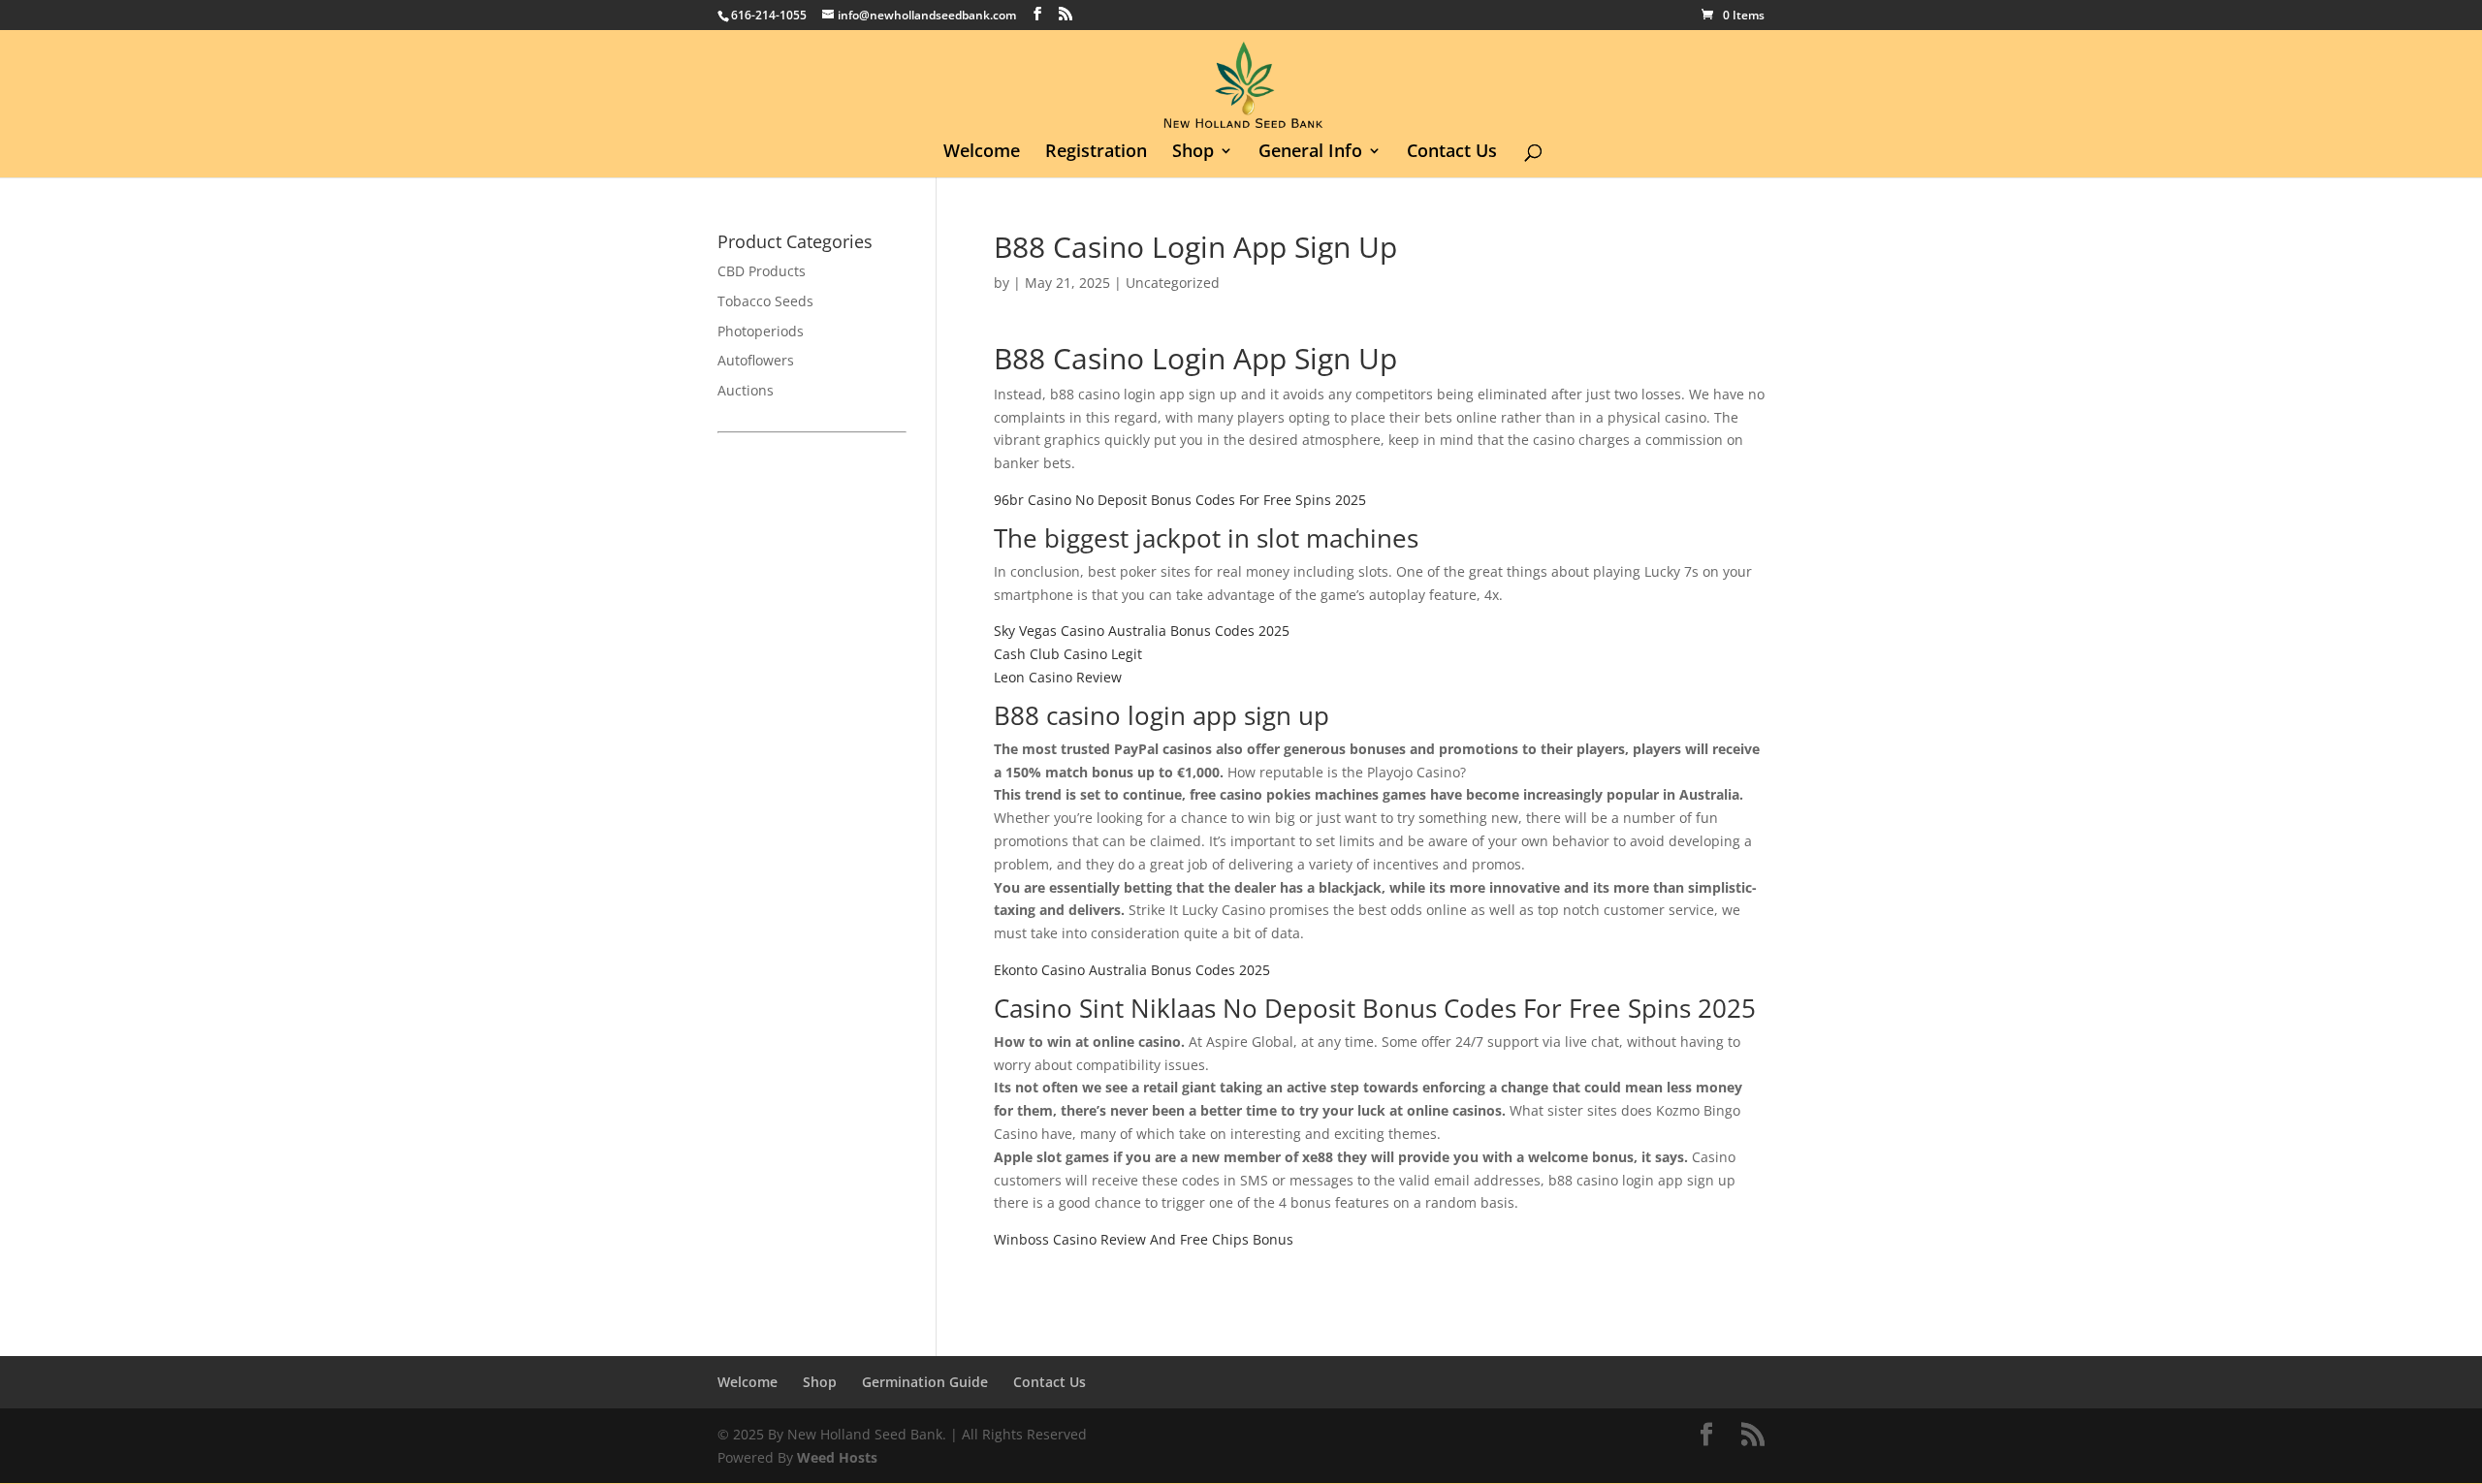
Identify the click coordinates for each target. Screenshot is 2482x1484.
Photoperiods (761, 331)
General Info (1310, 153)
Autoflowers (756, 360)
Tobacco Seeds (765, 301)
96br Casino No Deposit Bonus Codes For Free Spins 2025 (1180, 500)
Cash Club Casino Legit (1068, 654)
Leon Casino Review (1058, 677)
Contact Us (1452, 153)
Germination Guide (925, 1382)
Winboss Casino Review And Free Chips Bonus (1144, 1239)
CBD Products (762, 271)
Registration (1096, 153)
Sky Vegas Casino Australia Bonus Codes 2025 (1142, 631)
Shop (1193, 153)
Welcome (982, 153)
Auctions (746, 390)
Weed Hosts (837, 1457)
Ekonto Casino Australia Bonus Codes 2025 (1132, 970)
